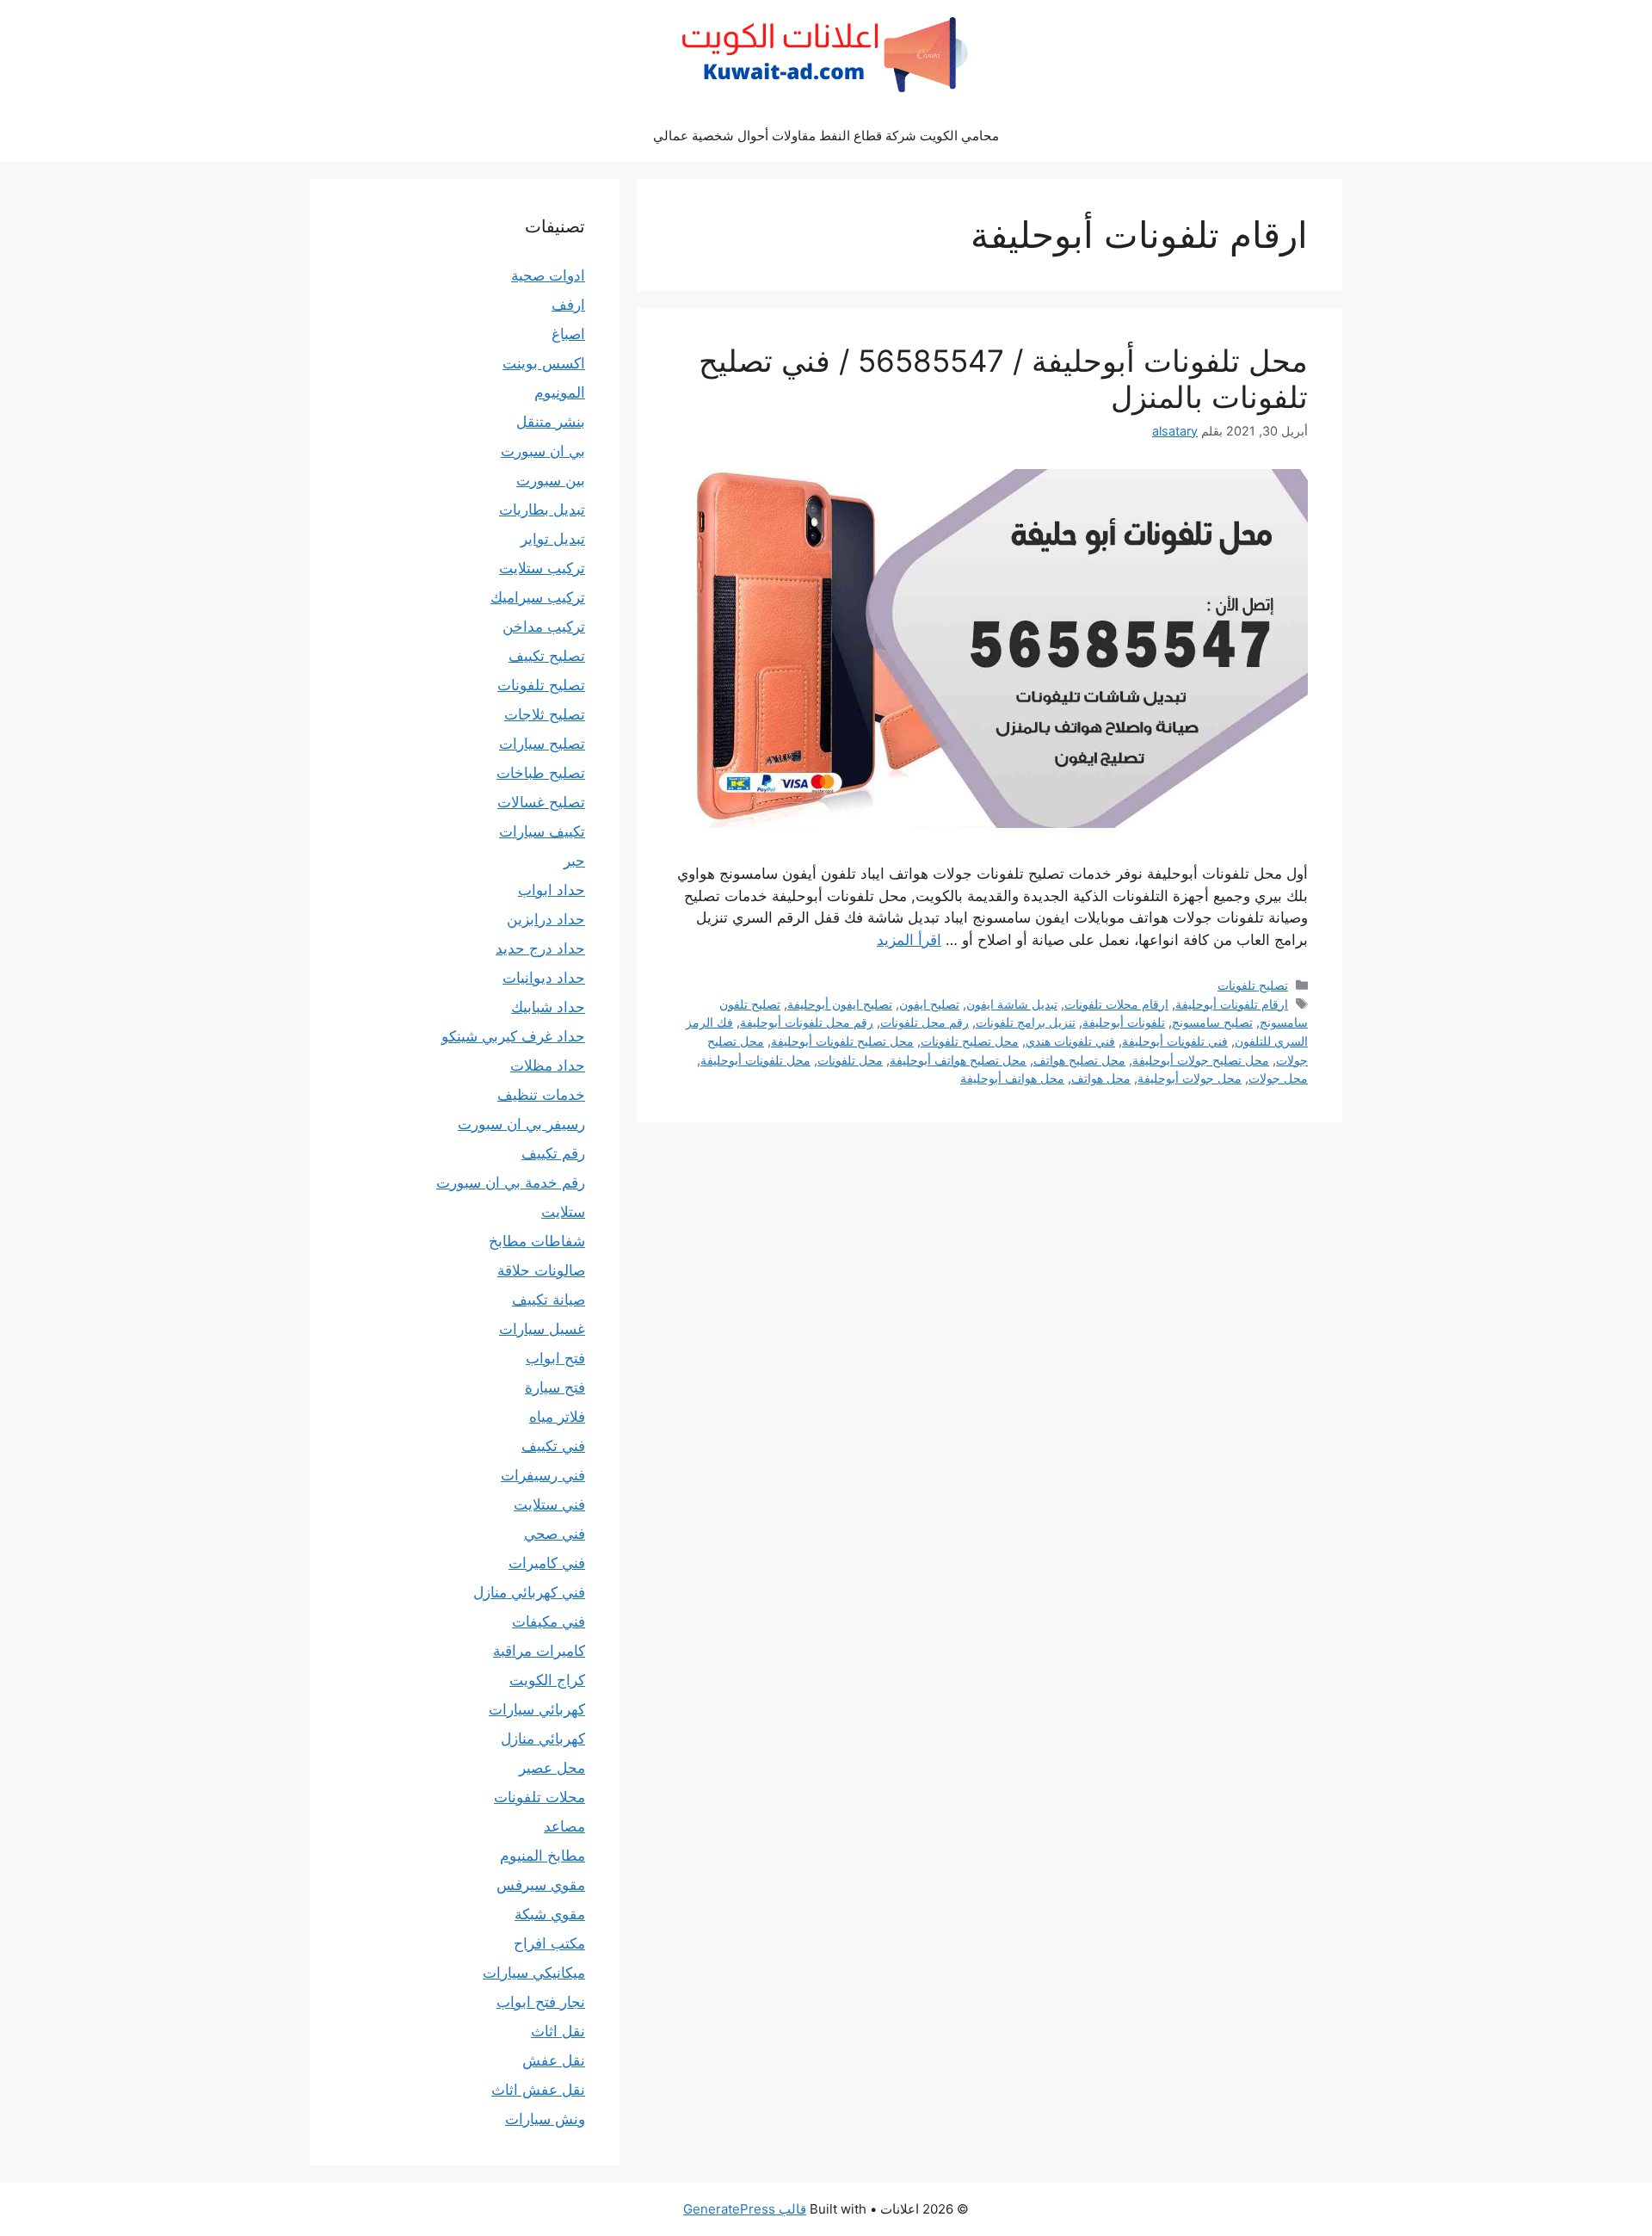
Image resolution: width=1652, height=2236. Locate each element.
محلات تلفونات (539, 1797)
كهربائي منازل (543, 1739)
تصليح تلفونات (1253, 985)
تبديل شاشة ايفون (1012, 1004)
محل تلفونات (850, 1060)
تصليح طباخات (541, 773)
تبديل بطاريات (542, 510)
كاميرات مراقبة (539, 1651)
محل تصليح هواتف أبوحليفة (958, 1060)
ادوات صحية (548, 275)
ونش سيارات (545, 2119)
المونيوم (560, 392)
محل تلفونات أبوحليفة (755, 1060)
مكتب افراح (549, 1943)
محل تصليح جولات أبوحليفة (1201, 1060)
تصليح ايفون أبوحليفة (840, 1004)
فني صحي (555, 1534)
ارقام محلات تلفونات (1116, 1004)
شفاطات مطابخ (537, 1241)
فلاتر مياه (557, 1417)
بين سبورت (551, 480)
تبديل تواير (553, 539)
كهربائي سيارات (537, 1709)
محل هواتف (1101, 1078)
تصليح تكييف (547, 656)
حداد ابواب (552, 890)
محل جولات (1278, 1078)
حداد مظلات (548, 1065)
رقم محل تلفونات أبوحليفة (807, 1022)
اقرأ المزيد (909, 940)
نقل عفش (554, 2060)
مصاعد (564, 1826)
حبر (574, 861)
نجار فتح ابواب (541, 2002)
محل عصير (552, 1768)
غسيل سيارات (542, 1329)
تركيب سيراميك (538, 597)
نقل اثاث (558, 2031)
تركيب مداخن (544, 627)
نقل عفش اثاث (538, 2090)
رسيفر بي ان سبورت (521, 1124)
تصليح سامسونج (1212, 1022)
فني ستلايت (549, 1504)
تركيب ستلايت (542, 568)
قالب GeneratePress (745, 2209)
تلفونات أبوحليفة (1124, 1022)
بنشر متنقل (551, 422)
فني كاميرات (547, 1563)
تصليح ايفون (929, 1004)
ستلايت (563, 1212)
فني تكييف (553, 1446)
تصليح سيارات (542, 744)
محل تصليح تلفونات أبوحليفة (842, 1041)
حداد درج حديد (540, 948)
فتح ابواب (555, 1358)
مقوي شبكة (550, 1914)
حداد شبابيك (548, 1007)
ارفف (568, 305)
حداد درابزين (546, 919)
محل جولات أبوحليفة (1190, 1078)
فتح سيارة (555, 1387)
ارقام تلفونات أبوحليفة (1232, 1004)
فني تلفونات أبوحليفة (1175, 1041)
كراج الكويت (547, 1680)
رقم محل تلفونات (925, 1022)
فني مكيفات (549, 1621)
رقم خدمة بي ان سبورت (511, 1183)
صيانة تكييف (549, 1300)
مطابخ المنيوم (542, 1856)
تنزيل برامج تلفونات (1026, 1022)
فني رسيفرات (543, 1475)
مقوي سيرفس (541, 1885)
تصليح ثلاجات (545, 714)
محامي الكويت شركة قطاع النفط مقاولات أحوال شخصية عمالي (826, 136)
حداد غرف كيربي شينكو (513, 1036)
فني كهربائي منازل (529, 1592)
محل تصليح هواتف (1079, 1060)
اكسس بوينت (544, 363)
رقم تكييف (553, 1153)
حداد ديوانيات (544, 978)
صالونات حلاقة (541, 1270)
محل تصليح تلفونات (970, 1041)
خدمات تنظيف (541, 1095)
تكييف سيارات (542, 831)
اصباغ (568, 334)
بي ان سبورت (543, 451)
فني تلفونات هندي (1070, 1041)
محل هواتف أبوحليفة (1012, 1078)
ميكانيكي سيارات (534, 1973)
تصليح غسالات (541, 802)
